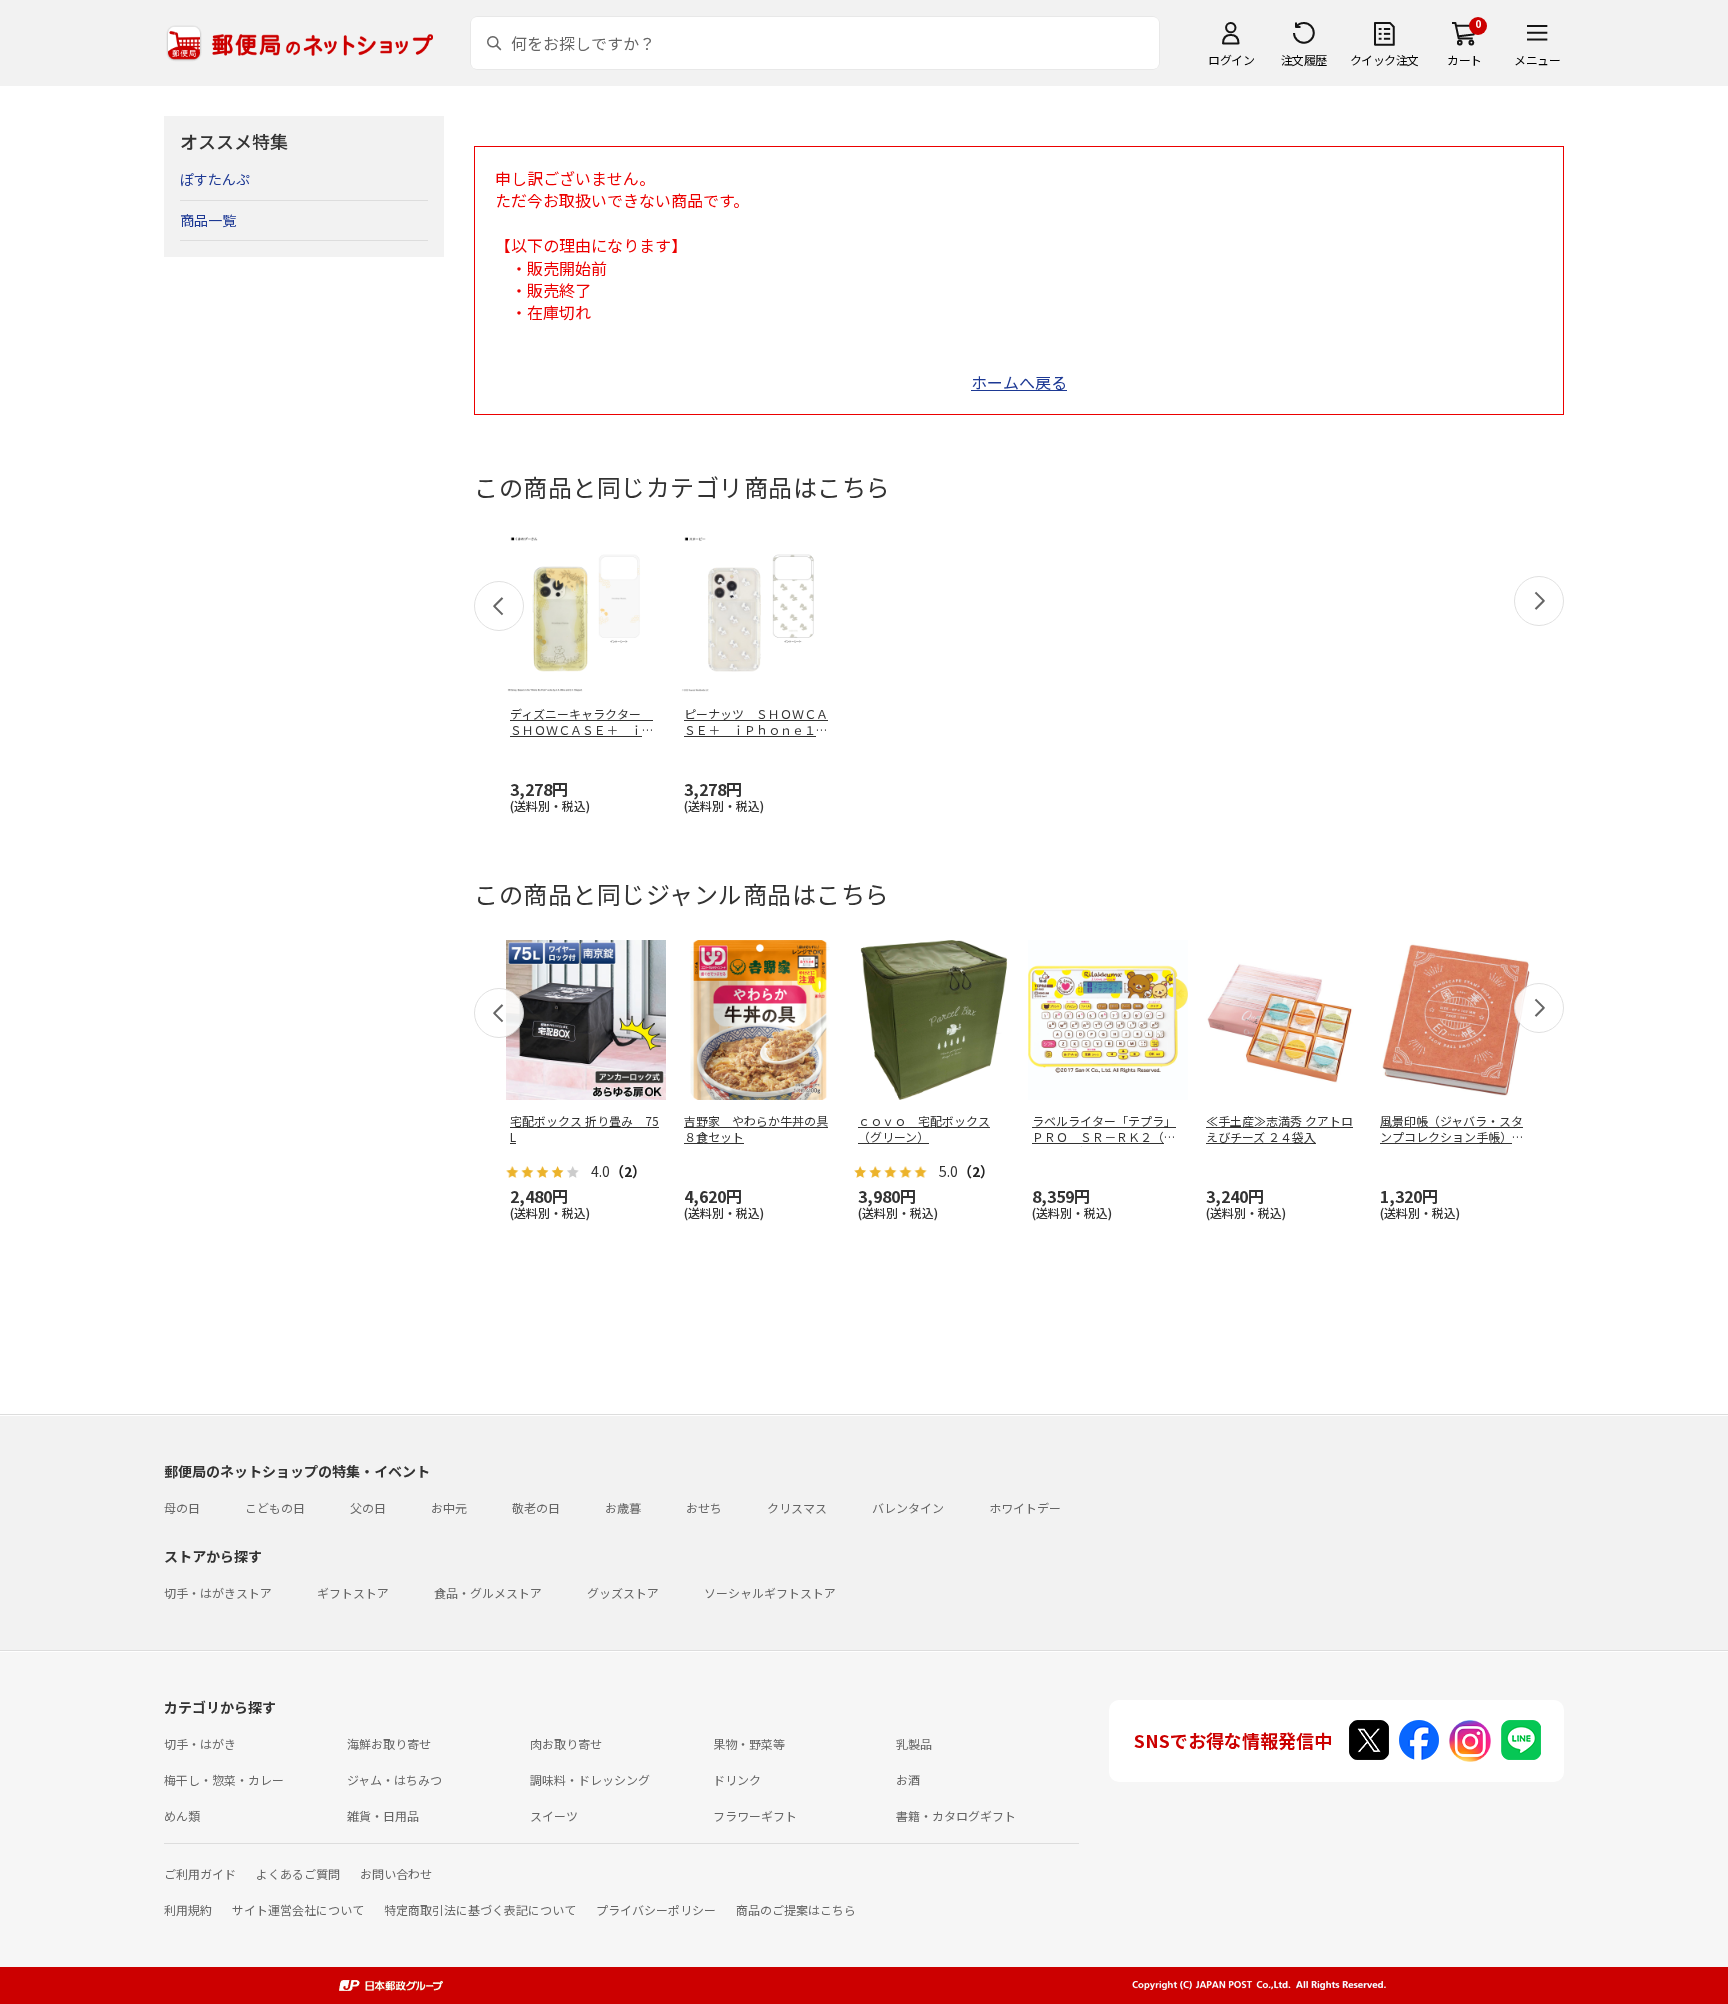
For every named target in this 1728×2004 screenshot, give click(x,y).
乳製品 (914, 1743)
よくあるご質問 (298, 1873)
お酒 (908, 1779)
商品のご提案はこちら (796, 1909)
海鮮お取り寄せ (389, 1743)
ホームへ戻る (1019, 382)
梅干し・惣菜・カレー (224, 1779)
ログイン (1231, 59)
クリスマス (797, 1507)
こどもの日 (275, 1507)
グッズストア (623, 1592)
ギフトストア (353, 1592)
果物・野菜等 (749, 1743)
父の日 (368, 1507)
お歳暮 (623, 1507)
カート (1464, 59)
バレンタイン (908, 1507)
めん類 (182, 1815)
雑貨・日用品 (383, 1815)
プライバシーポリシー (656, 1909)
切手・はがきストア (218, 1592)
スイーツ (554, 1815)
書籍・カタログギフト (956, 1815)
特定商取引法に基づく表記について (480, 1909)
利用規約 (188, 1909)
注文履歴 (1304, 59)
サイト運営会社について (298, 1909)
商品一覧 (208, 220)
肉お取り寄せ (566, 1743)
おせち (704, 1507)
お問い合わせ (396, 1873)
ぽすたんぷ (215, 179)
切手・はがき (200, 1743)
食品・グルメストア (488, 1592)
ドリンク (737, 1779)
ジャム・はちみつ (394, 1779)
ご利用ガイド (200, 1873)
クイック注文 (1384, 59)
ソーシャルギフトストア (770, 1592)
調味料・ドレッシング (590, 1779)
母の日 (182, 1507)
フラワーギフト (755, 1815)
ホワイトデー (1025, 1507)
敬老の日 (536, 1507)
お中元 (449, 1507)
